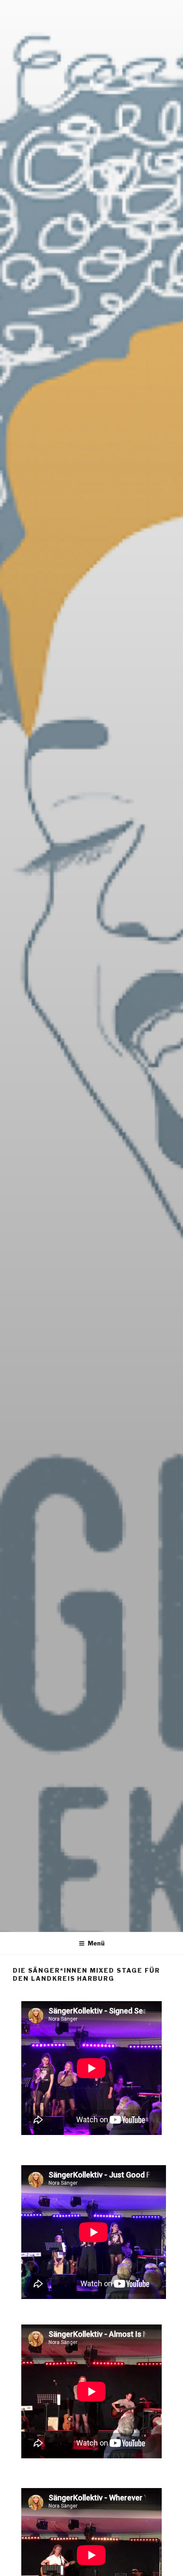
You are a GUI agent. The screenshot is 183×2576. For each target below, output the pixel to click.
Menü (96, 1943)
